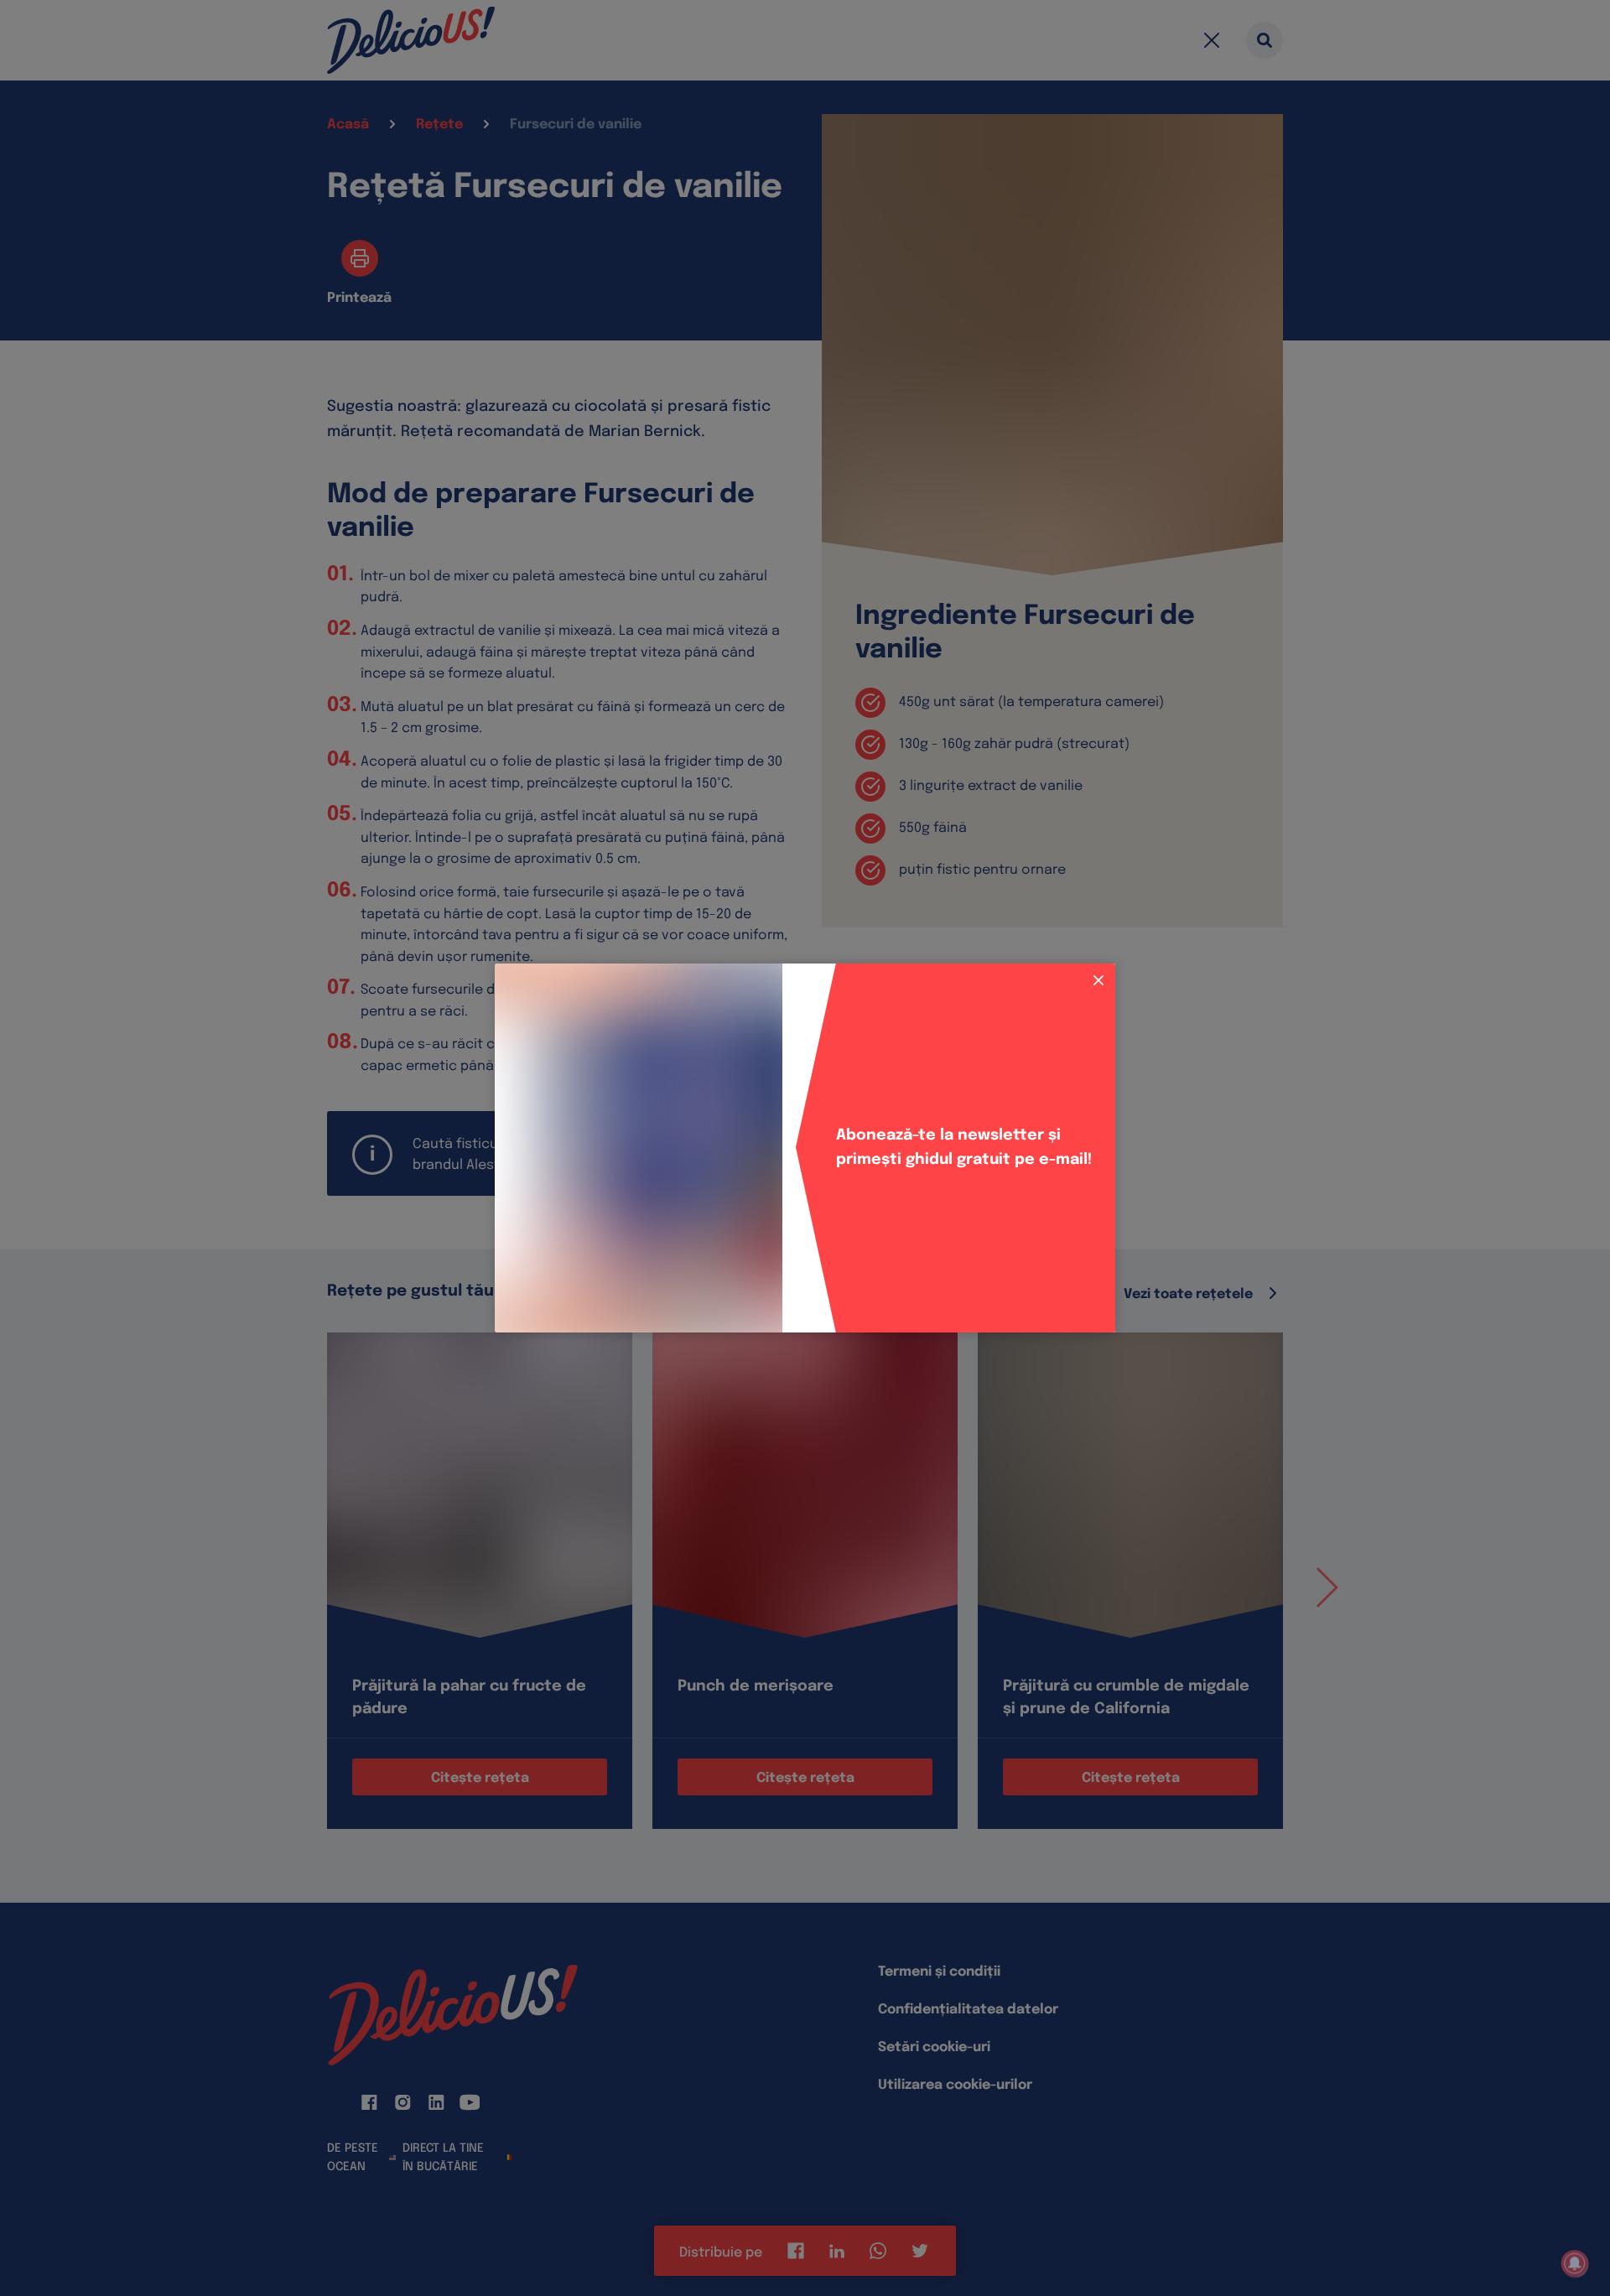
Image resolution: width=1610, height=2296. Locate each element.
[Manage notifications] (1575, 2263)
